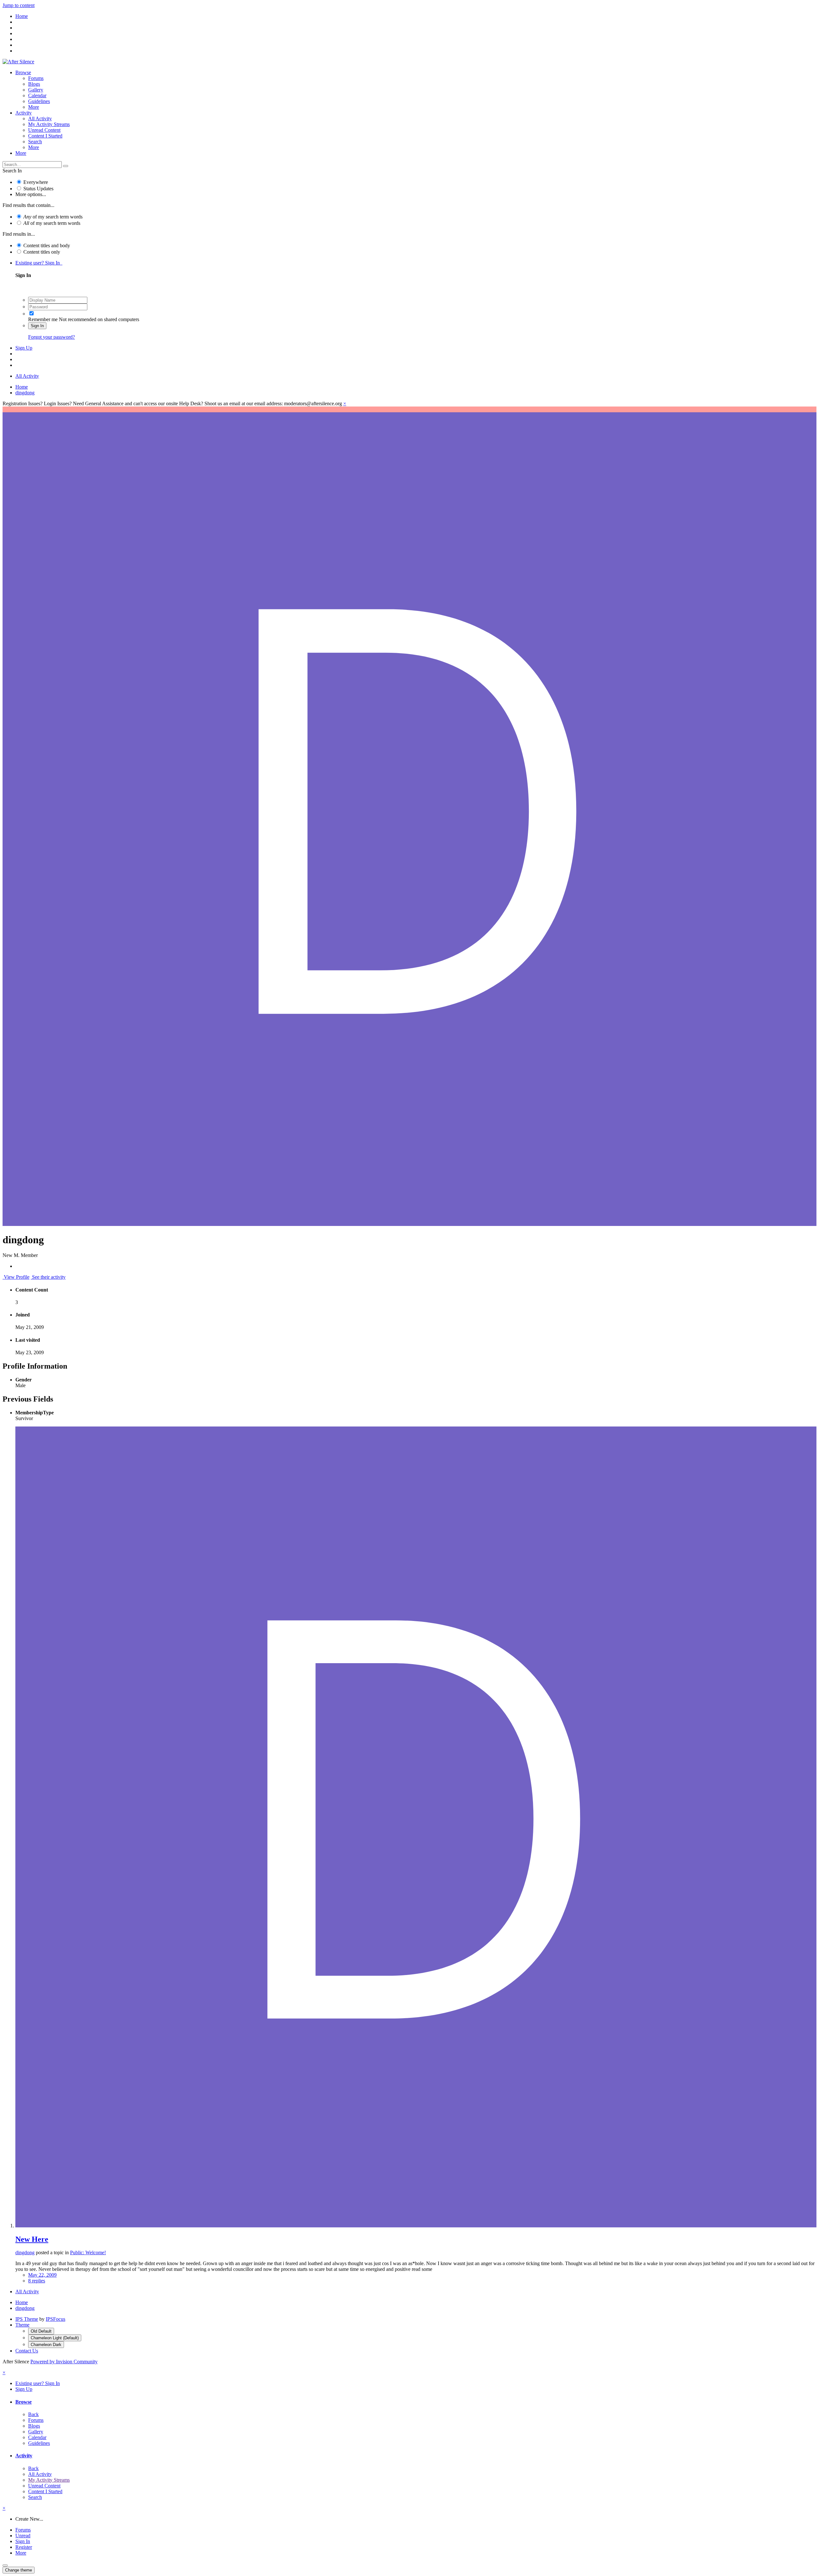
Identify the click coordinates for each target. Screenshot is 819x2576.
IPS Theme (27, 2319)
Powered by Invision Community (64, 2362)
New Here (32, 2239)
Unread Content (44, 130)
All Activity (40, 119)
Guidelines (39, 101)
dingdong (25, 2252)
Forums (36, 78)
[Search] (66, 166)
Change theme (19, 2570)
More (34, 107)
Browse (23, 72)
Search (35, 142)
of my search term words (53, 217)
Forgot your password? (52, 337)
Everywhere (36, 182)
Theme (22, 2325)
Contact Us (27, 2351)
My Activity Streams (49, 124)
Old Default (41, 2331)
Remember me (43, 319)
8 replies (37, 2281)
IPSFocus (56, 2319)
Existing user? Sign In (39, 263)
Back (33, 2414)
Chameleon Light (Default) (55, 2338)
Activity (24, 113)
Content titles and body (47, 245)
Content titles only (42, 252)
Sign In (37, 326)
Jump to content (19, 5)
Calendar (37, 95)
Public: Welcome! (88, 2252)
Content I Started (45, 136)
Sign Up (24, 348)
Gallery (36, 90)
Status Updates (38, 189)
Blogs (34, 84)
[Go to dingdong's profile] (416, 2226)
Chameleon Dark (46, 2345)
